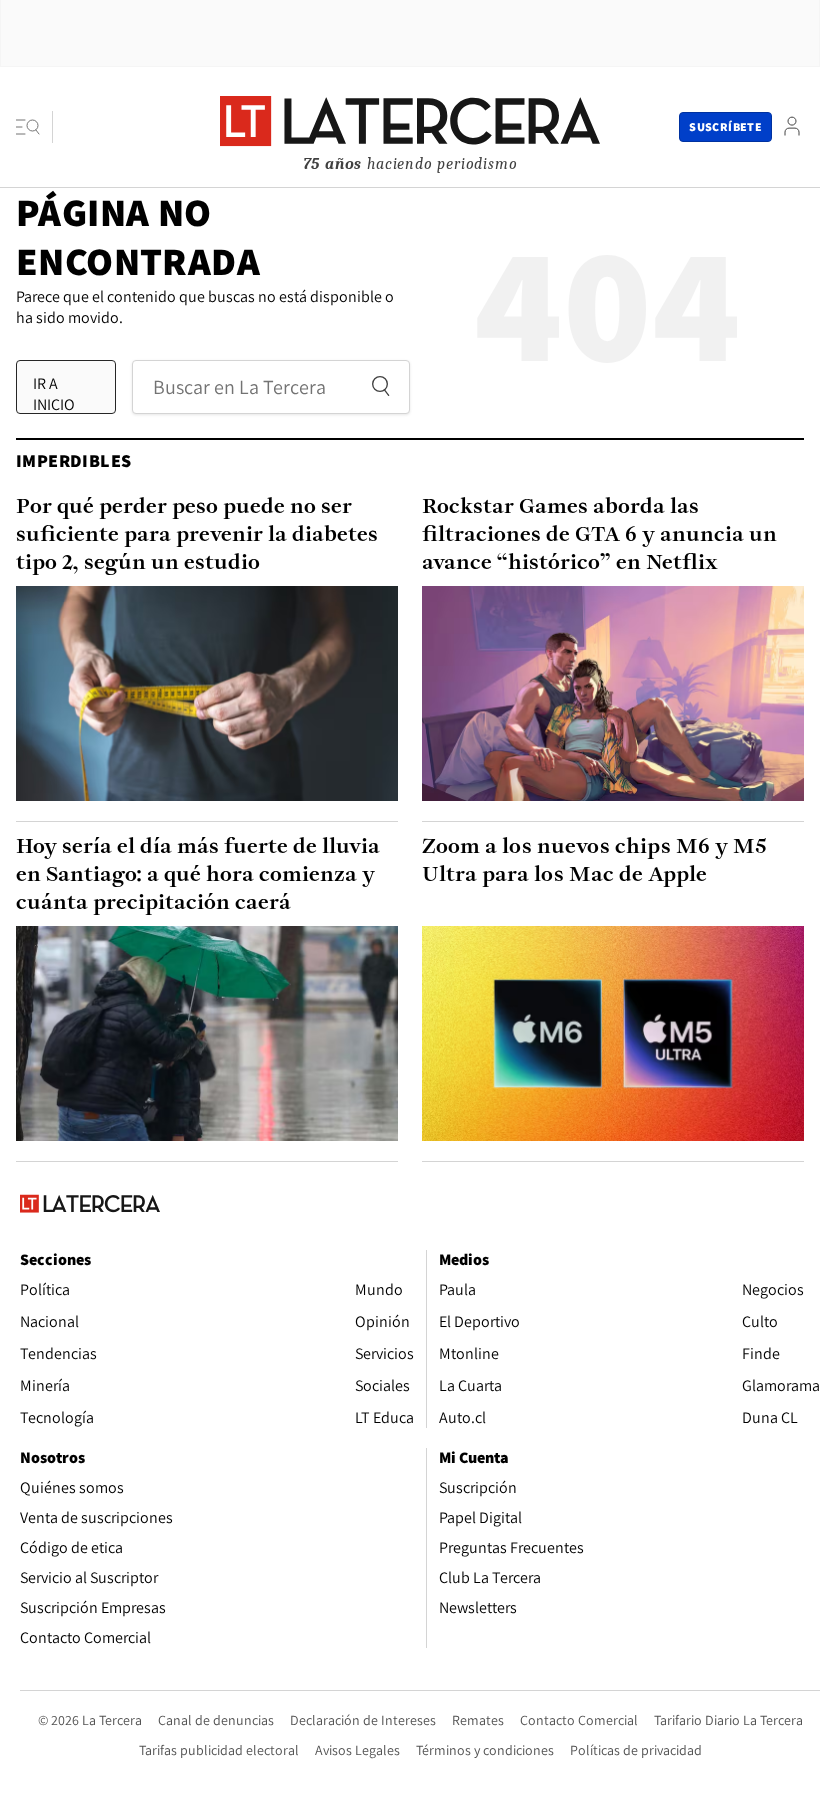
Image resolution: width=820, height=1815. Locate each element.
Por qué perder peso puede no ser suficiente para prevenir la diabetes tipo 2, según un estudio (197, 535)
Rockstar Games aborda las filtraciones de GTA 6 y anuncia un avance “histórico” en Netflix (599, 535)
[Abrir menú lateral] (34, 127)
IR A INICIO (54, 393)
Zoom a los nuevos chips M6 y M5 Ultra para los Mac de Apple (594, 861)
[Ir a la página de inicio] (410, 126)
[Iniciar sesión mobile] (792, 126)
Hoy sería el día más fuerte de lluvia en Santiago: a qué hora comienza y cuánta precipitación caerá (198, 875)
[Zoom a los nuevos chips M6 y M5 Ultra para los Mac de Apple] (613, 1033)
